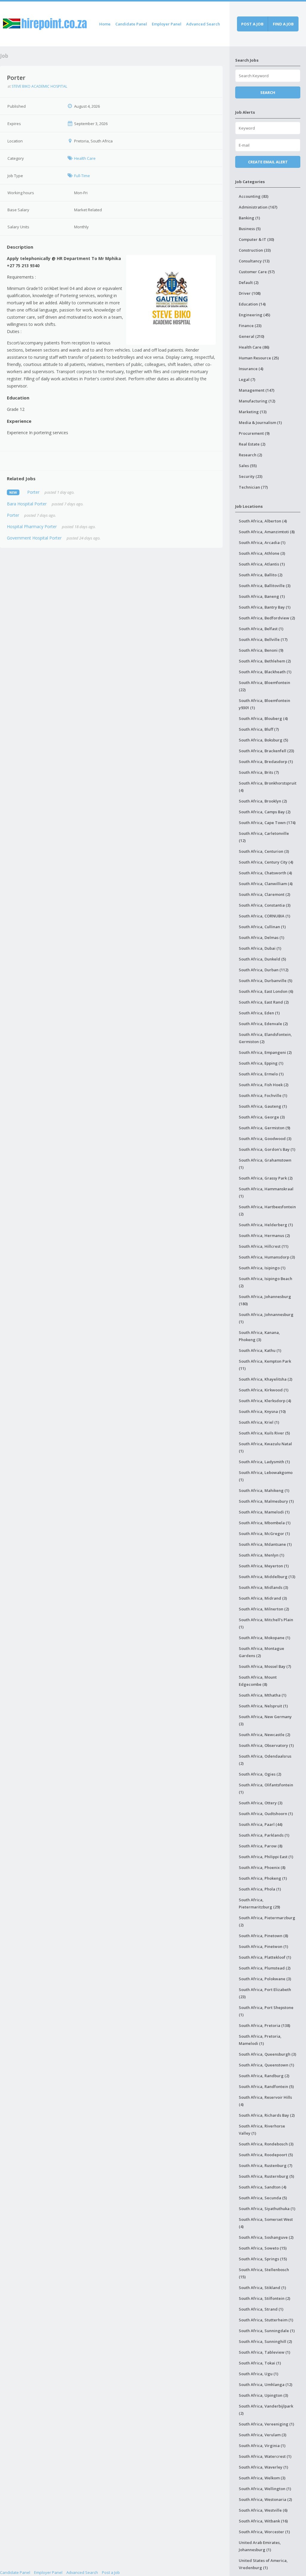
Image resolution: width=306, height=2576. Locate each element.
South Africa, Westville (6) (263, 2510)
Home (105, 24)
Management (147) (257, 390)
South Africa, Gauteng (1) (263, 1106)
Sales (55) (248, 466)
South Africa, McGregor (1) (264, 1534)
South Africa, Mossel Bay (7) (265, 1666)
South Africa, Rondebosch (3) (266, 2144)
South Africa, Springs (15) (263, 2259)
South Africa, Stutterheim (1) (266, 2320)
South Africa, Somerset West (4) (266, 2223)
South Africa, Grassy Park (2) (266, 1178)
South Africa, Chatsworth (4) (265, 873)
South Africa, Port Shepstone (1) (266, 2011)
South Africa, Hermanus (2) (264, 1235)
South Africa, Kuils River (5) (264, 1433)
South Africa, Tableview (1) (264, 2352)
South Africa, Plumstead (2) (265, 1968)
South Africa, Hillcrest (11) (264, 1246)
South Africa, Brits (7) (259, 772)
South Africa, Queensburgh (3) (267, 2054)
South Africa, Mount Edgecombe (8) (258, 1681)
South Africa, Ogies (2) (260, 1774)
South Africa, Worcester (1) (264, 2532)
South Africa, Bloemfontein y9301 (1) (264, 704)
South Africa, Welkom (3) (262, 2478)
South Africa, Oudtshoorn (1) (266, 1814)
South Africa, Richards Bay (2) (267, 2115)
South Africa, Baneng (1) (262, 596)
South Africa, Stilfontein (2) (264, 2298)
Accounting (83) (254, 196)
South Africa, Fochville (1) (263, 1095)
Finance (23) (250, 326)
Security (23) (251, 476)
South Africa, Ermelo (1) (261, 1074)
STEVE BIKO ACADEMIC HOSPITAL (39, 86)
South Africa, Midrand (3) (263, 1598)
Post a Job (111, 2572)
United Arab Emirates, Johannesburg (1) (260, 2546)
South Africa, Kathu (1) (260, 1350)
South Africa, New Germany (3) (265, 1720)
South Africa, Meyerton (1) (264, 1566)
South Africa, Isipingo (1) (262, 1268)
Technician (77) (253, 487)
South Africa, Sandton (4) (263, 2187)
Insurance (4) (251, 369)
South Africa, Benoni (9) (261, 650)
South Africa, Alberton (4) (263, 521)
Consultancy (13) (254, 261)
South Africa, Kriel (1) (259, 1422)
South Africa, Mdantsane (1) (265, 1544)
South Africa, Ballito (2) (261, 575)
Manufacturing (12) (257, 401)
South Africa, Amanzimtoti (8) (267, 532)
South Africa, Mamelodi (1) (264, 1512)
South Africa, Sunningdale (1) (267, 2331)
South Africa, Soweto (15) (263, 2248)
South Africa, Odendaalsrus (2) (265, 1760)
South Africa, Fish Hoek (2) (264, 1085)
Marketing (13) (253, 412)
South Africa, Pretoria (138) (264, 2025)
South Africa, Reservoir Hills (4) (265, 2101)
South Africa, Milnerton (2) (264, 1609)
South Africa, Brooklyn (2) (263, 801)
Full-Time (82, 176)
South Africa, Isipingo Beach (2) (266, 1282)
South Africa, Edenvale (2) (263, 1024)
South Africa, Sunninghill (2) (265, 2341)
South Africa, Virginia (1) (262, 2446)
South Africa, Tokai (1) (260, 2363)
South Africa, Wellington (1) (265, 2489)
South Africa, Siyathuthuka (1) (267, 2209)
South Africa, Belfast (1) (261, 629)
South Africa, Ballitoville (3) (265, 586)
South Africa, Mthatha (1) (263, 1695)
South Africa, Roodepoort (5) (266, 2155)
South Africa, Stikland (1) (262, 2288)
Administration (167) (258, 207)
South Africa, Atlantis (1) (262, 564)
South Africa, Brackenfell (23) (266, 751)
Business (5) (250, 229)
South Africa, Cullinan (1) (262, 927)
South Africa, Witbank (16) (263, 2521)
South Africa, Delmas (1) (261, 937)
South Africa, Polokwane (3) (265, 1979)
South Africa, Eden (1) (259, 1013)
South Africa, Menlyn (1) (261, 1555)
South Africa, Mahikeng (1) (264, 1490)
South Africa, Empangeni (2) (265, 1052)
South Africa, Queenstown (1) (266, 2065)
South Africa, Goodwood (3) (265, 1139)
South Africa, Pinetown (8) (263, 1936)
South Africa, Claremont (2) (264, 894)
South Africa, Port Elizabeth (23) (265, 1993)
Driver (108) (250, 293)
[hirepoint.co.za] (45, 23)
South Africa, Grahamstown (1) (265, 1164)
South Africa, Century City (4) (266, 862)
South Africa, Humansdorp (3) (267, 1257)
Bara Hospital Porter (27, 504)
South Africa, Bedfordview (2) (267, 618)
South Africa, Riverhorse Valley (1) (262, 2130)
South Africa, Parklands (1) (264, 1835)
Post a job (252, 24)
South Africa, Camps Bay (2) (265, 812)
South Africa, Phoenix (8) (262, 1867)
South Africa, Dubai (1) (260, 948)
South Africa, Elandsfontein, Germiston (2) (265, 1038)
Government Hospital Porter (34, 538)
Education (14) (252, 304)
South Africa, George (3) (262, 1117)
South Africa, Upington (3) (263, 2395)
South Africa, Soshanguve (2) (266, 2237)
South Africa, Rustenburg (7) (266, 2165)
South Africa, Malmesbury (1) (266, 1501)
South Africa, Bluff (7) (259, 729)
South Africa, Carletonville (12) (264, 837)
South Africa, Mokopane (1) (264, 1638)
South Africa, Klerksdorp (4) (265, 1401)
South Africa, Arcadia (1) (262, 542)
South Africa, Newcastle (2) (264, 1735)
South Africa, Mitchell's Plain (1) (266, 1623)
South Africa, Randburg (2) (264, 2076)
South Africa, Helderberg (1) (266, 1225)
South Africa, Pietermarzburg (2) (267, 1921)
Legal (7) (247, 379)
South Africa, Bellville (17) (263, 639)
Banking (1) (249, 218)
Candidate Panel (131, 24)
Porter (33, 492)
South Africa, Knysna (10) (262, 1411)
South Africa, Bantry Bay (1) (265, 607)
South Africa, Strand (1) (261, 2309)
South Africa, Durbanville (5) (266, 981)
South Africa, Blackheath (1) (265, 672)
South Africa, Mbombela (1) (265, 1523)
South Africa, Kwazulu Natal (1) (265, 1447)
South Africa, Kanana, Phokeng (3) (259, 1336)
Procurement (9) (254, 433)
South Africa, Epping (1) (261, 1063)
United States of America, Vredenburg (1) (263, 2564)
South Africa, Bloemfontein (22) (264, 686)
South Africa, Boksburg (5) (263, 740)
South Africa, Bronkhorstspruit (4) (268, 787)
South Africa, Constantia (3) (265, 905)
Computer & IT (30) (256, 239)
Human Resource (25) (259, 358)
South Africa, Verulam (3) (263, 2435)
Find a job (283, 24)
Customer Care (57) (257, 272)
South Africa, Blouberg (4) (263, 718)
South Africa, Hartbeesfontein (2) (267, 1210)
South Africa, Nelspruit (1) (263, 1706)
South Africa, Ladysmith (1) (264, 1462)
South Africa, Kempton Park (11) (265, 1365)
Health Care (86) (254, 347)
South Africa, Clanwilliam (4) (266, 884)
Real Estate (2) (252, 444)
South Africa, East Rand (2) (264, 1002)
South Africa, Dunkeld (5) (262, 959)
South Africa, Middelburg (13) (267, 1577)
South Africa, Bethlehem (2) (265, 661)
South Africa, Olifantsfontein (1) (266, 1788)
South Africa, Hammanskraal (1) (266, 1192)
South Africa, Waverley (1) (263, 2467)
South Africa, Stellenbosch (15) (264, 2273)
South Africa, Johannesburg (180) (265, 1300)
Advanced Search (203, 24)
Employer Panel (167, 24)
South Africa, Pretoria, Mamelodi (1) (260, 2040)
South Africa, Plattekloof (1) (265, 1957)
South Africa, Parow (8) (261, 1846)
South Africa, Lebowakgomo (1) (266, 1476)
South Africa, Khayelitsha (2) (266, 1379)
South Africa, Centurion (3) (264, 851)
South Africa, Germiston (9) (264, 1128)
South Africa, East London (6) (266, 991)
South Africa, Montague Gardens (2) (261, 1652)
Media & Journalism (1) (260, 423)
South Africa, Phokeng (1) (263, 1878)
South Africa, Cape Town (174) (267, 823)
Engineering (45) (254, 315)
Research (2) (250, 455)
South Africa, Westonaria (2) (265, 2499)
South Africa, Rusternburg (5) (266, 2176)
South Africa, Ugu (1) (258, 2374)
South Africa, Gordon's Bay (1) (267, 1149)
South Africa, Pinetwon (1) (263, 1946)
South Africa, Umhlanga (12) (266, 2384)
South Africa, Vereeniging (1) (266, 2424)
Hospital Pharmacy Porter (32, 526)
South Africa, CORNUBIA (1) (264, 916)
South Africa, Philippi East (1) (266, 1857)
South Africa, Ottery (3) (261, 1803)
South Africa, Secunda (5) (263, 2198)
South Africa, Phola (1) (260, 1889)
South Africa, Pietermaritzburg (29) (259, 1903)
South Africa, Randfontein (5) (266, 2086)
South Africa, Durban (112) (264, 970)
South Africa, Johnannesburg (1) (266, 1318)
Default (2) (249, 282)
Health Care (85, 158)
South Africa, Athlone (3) (262, 553)
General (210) (251, 336)
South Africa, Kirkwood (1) (264, 1390)
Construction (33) (255, 250)
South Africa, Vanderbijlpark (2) (266, 2410)
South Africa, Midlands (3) (263, 1587)
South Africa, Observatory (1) (266, 1745)
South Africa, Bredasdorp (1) (266, 762)
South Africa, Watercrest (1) (265, 2456)
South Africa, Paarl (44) (261, 1824)
